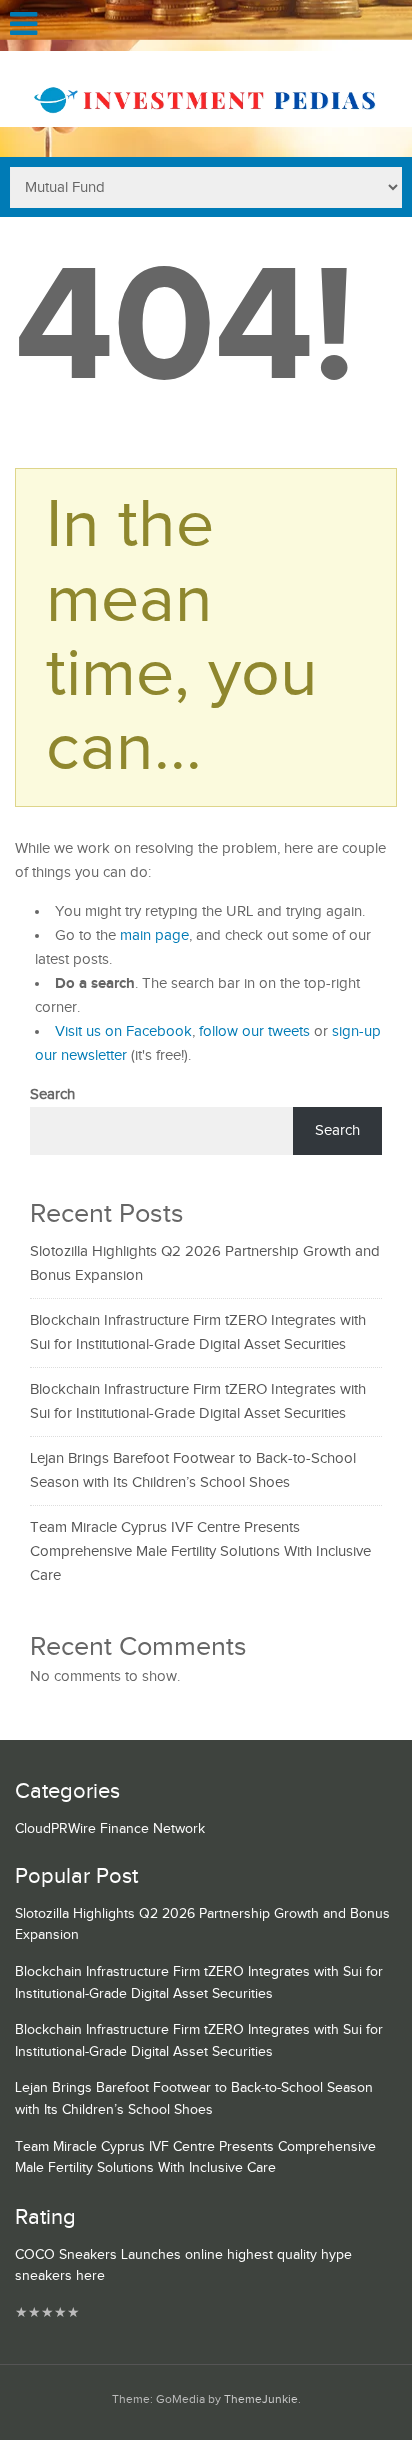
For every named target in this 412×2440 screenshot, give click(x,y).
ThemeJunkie (261, 2399)
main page (154, 935)
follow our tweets (254, 1031)
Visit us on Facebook (123, 1031)
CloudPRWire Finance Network (110, 1829)
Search (52, 1094)
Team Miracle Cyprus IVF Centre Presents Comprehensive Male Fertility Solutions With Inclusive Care (200, 1551)
